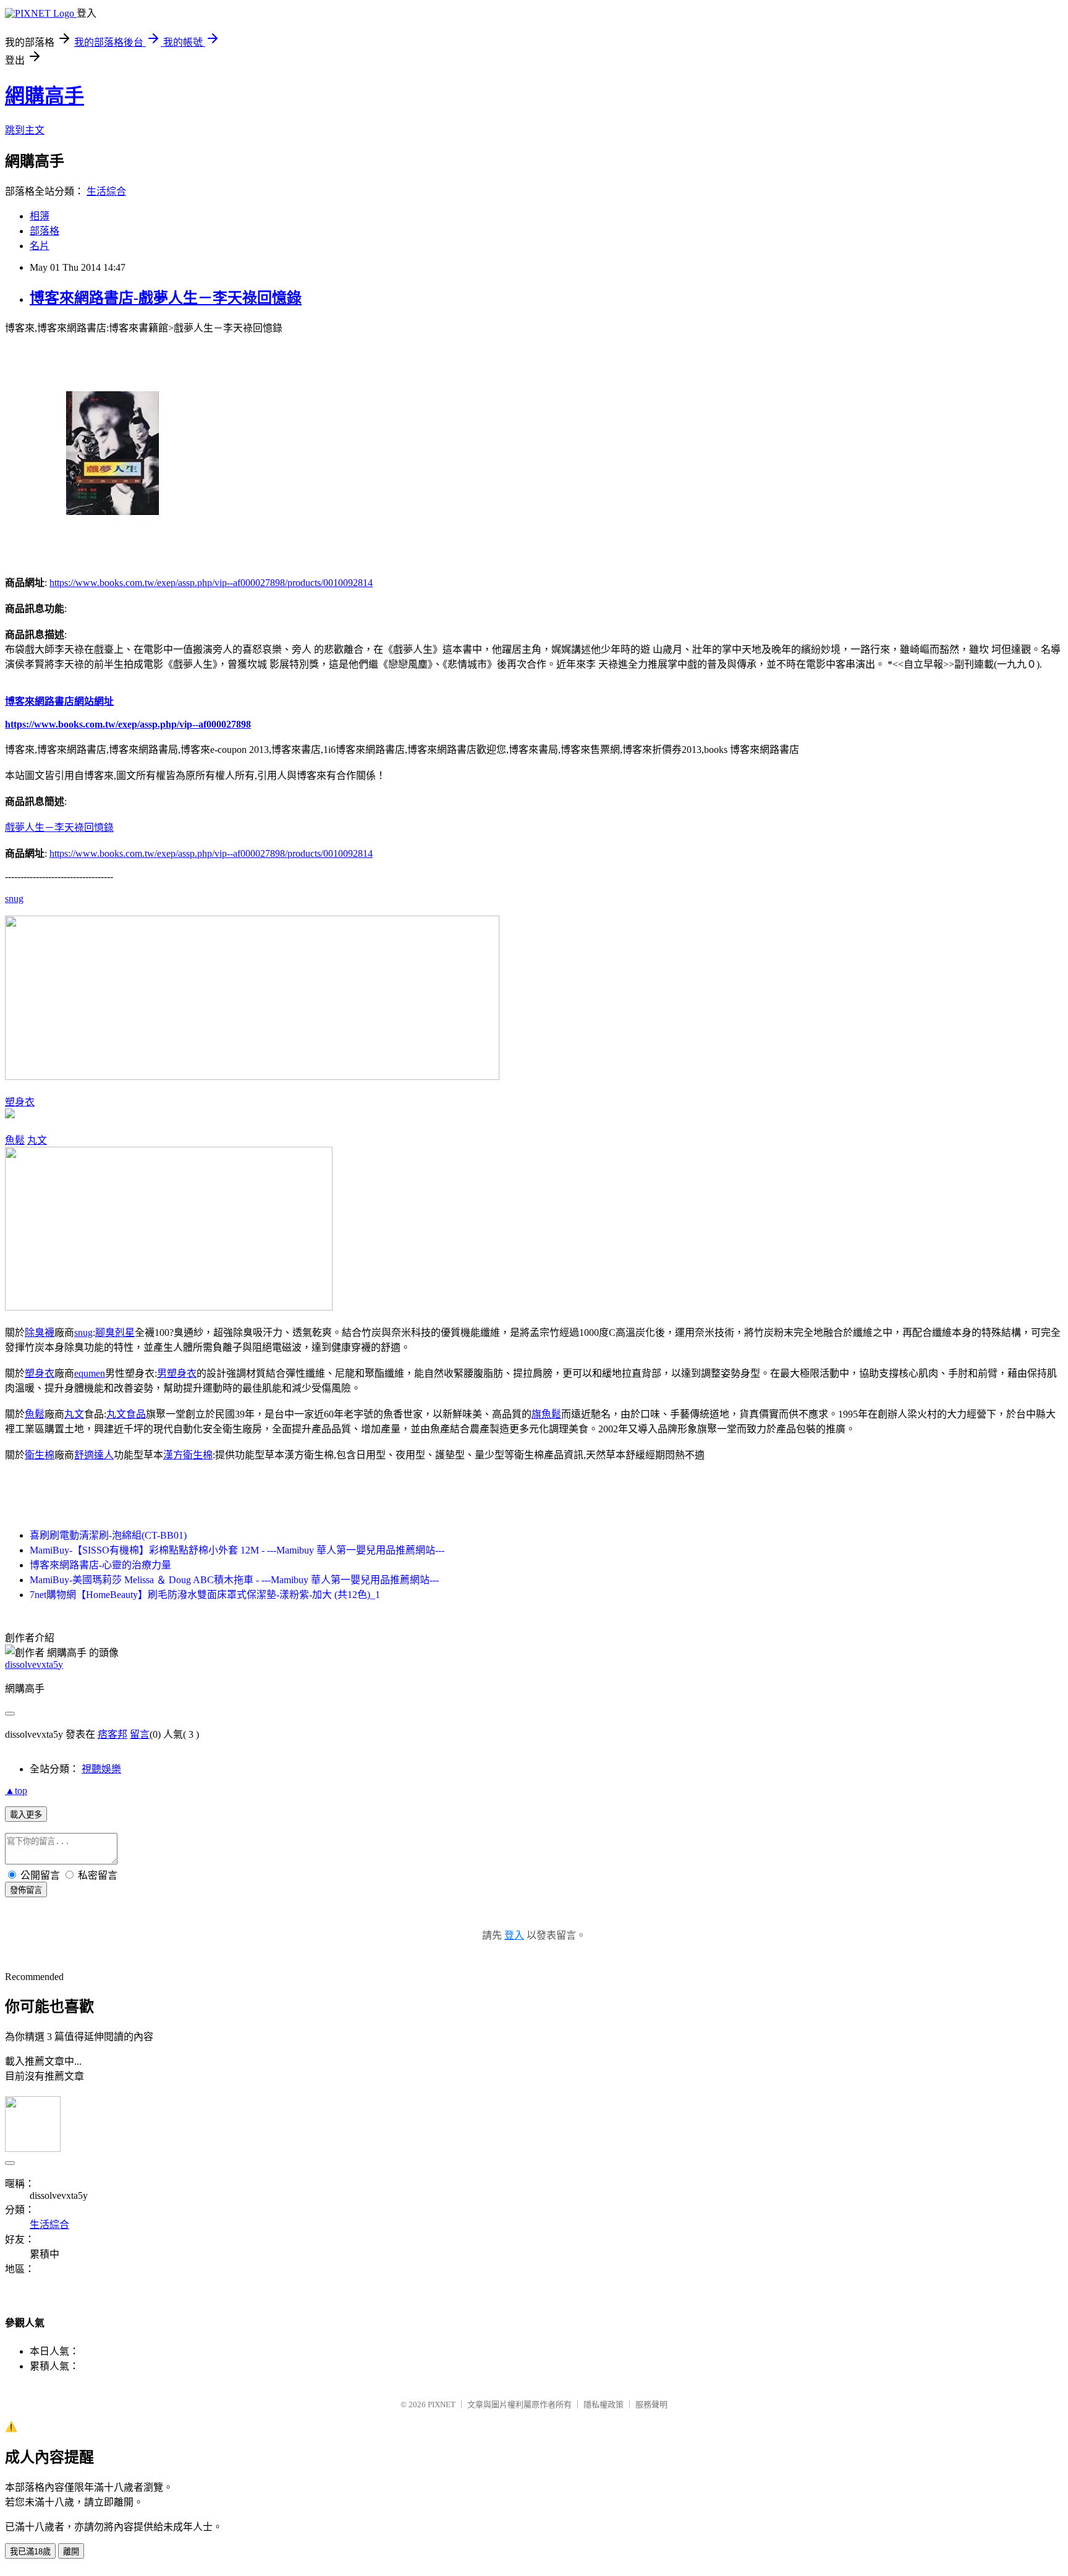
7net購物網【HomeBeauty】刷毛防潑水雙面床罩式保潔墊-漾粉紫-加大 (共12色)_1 (205, 1595)
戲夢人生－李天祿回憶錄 (59, 827)
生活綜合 (106, 191)
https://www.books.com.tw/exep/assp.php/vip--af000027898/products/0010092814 (211, 583)
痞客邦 (112, 1734)
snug (14, 899)
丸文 (37, 1140)
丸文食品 (126, 1414)
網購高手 (44, 96)
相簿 (40, 216)
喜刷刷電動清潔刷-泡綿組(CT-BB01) (108, 1535)
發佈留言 (26, 1890)
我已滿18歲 (30, 2552)
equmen (90, 1373)
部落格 (44, 231)
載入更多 (26, 1815)
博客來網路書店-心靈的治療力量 (100, 1565)
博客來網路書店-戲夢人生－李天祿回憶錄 (166, 298)
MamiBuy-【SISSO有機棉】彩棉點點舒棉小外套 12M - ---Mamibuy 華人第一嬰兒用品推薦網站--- (237, 1550)
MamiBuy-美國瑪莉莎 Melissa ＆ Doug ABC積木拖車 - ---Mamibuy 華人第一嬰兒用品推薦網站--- (234, 1580)
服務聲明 (651, 2404)
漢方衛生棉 (188, 1455)
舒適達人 (94, 1455)
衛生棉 (40, 1455)
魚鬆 (15, 1140)
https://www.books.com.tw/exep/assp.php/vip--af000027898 (128, 724)
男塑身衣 (177, 1373)
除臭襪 (40, 1333)
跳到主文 (25, 130)
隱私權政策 (604, 2404)
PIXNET (442, 2404)
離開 (71, 2552)
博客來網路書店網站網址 (59, 701)
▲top (16, 1791)
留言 (140, 1734)
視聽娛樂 (101, 1769)
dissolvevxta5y (34, 1664)
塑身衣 (20, 1102)
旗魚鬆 (546, 1414)
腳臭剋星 (115, 1333)
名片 (40, 246)
